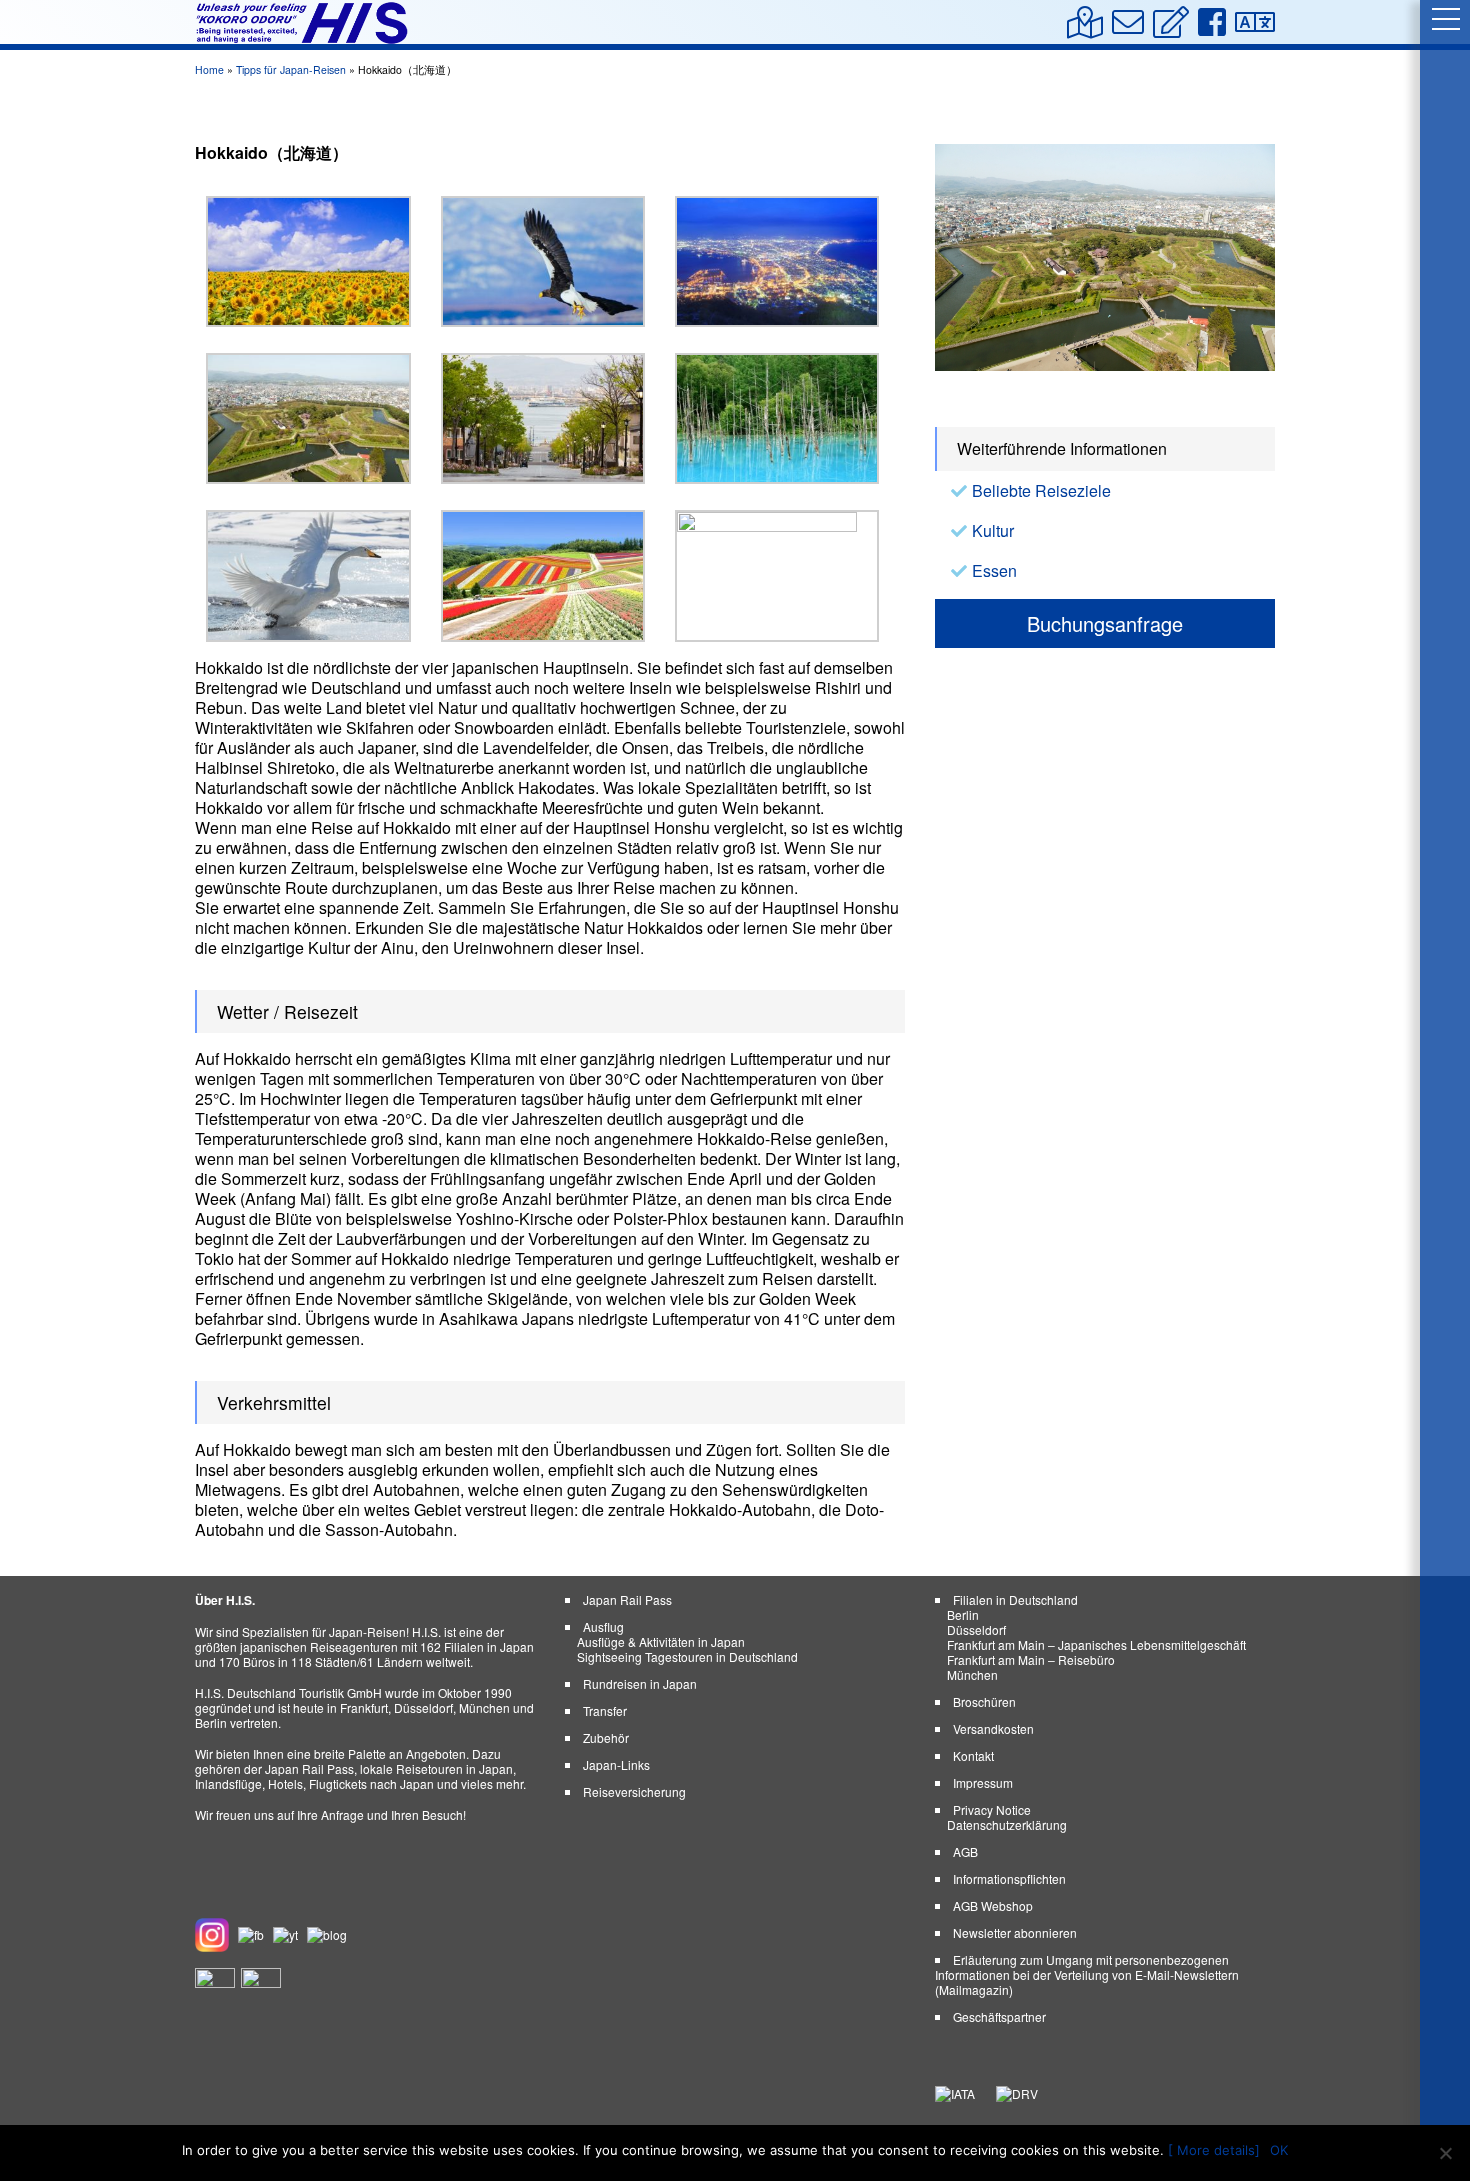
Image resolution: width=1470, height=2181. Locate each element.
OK (1279, 2150)
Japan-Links (616, 1764)
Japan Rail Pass (627, 1599)
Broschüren (984, 1701)
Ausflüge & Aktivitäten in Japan (661, 1641)
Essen (994, 570)
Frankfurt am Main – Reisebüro (1031, 1659)
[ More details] (1214, 2150)
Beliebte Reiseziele (1041, 490)
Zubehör (606, 1737)
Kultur (993, 530)
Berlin (963, 1614)
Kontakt (973, 1755)
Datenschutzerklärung (1007, 1824)
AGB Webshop (993, 1905)
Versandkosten (993, 1728)
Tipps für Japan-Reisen (291, 69)
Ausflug (603, 1626)
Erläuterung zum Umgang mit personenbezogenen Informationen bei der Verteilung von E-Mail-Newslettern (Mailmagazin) (1087, 1974)
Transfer (605, 1710)
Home (209, 69)
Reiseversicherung (634, 1791)
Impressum (983, 1782)
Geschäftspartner (999, 2016)
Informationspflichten (1009, 1878)
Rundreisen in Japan (640, 1683)
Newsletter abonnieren (1015, 1932)
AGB (965, 1851)
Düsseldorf (976, 1629)
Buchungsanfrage (1105, 623)
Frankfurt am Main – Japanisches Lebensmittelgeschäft (1096, 1644)
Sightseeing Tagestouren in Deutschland (687, 1656)
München (972, 1674)
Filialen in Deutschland (1015, 1599)
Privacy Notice (992, 1809)
